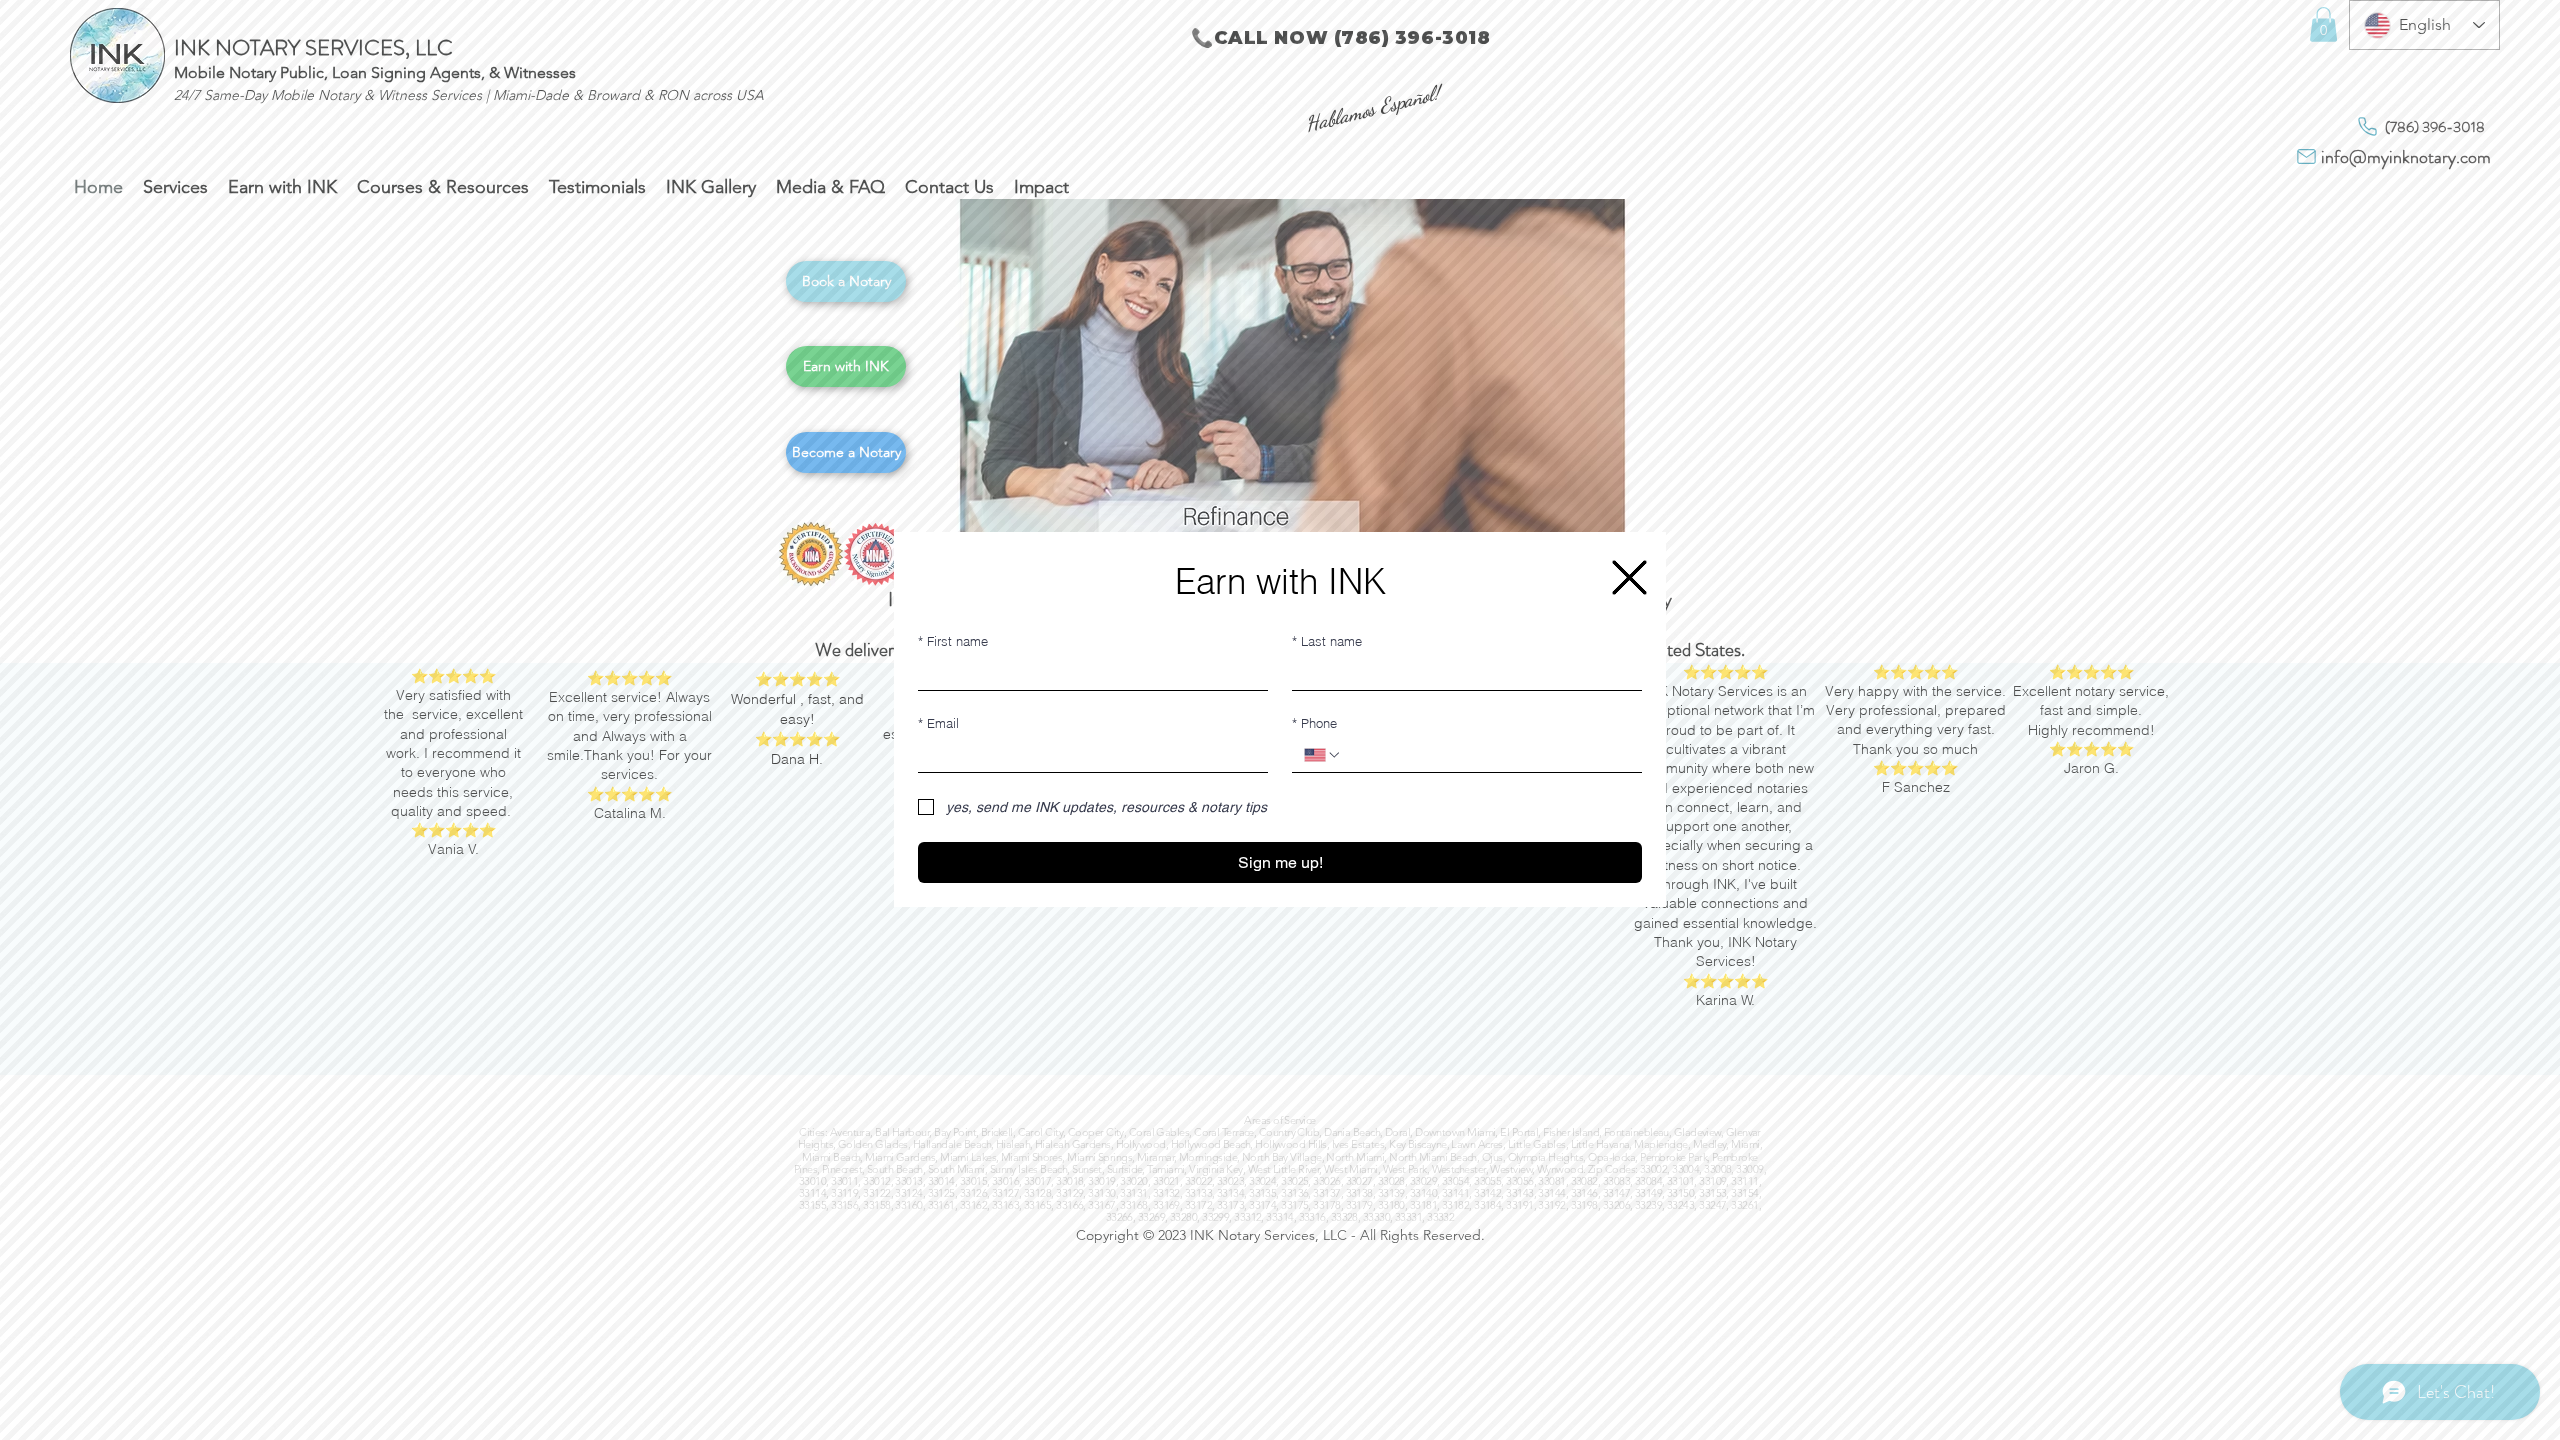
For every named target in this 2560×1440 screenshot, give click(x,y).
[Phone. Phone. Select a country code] (1323, 755)
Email (938, 723)
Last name (1327, 641)
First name (953, 641)
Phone (1314, 723)
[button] (1629, 577)
